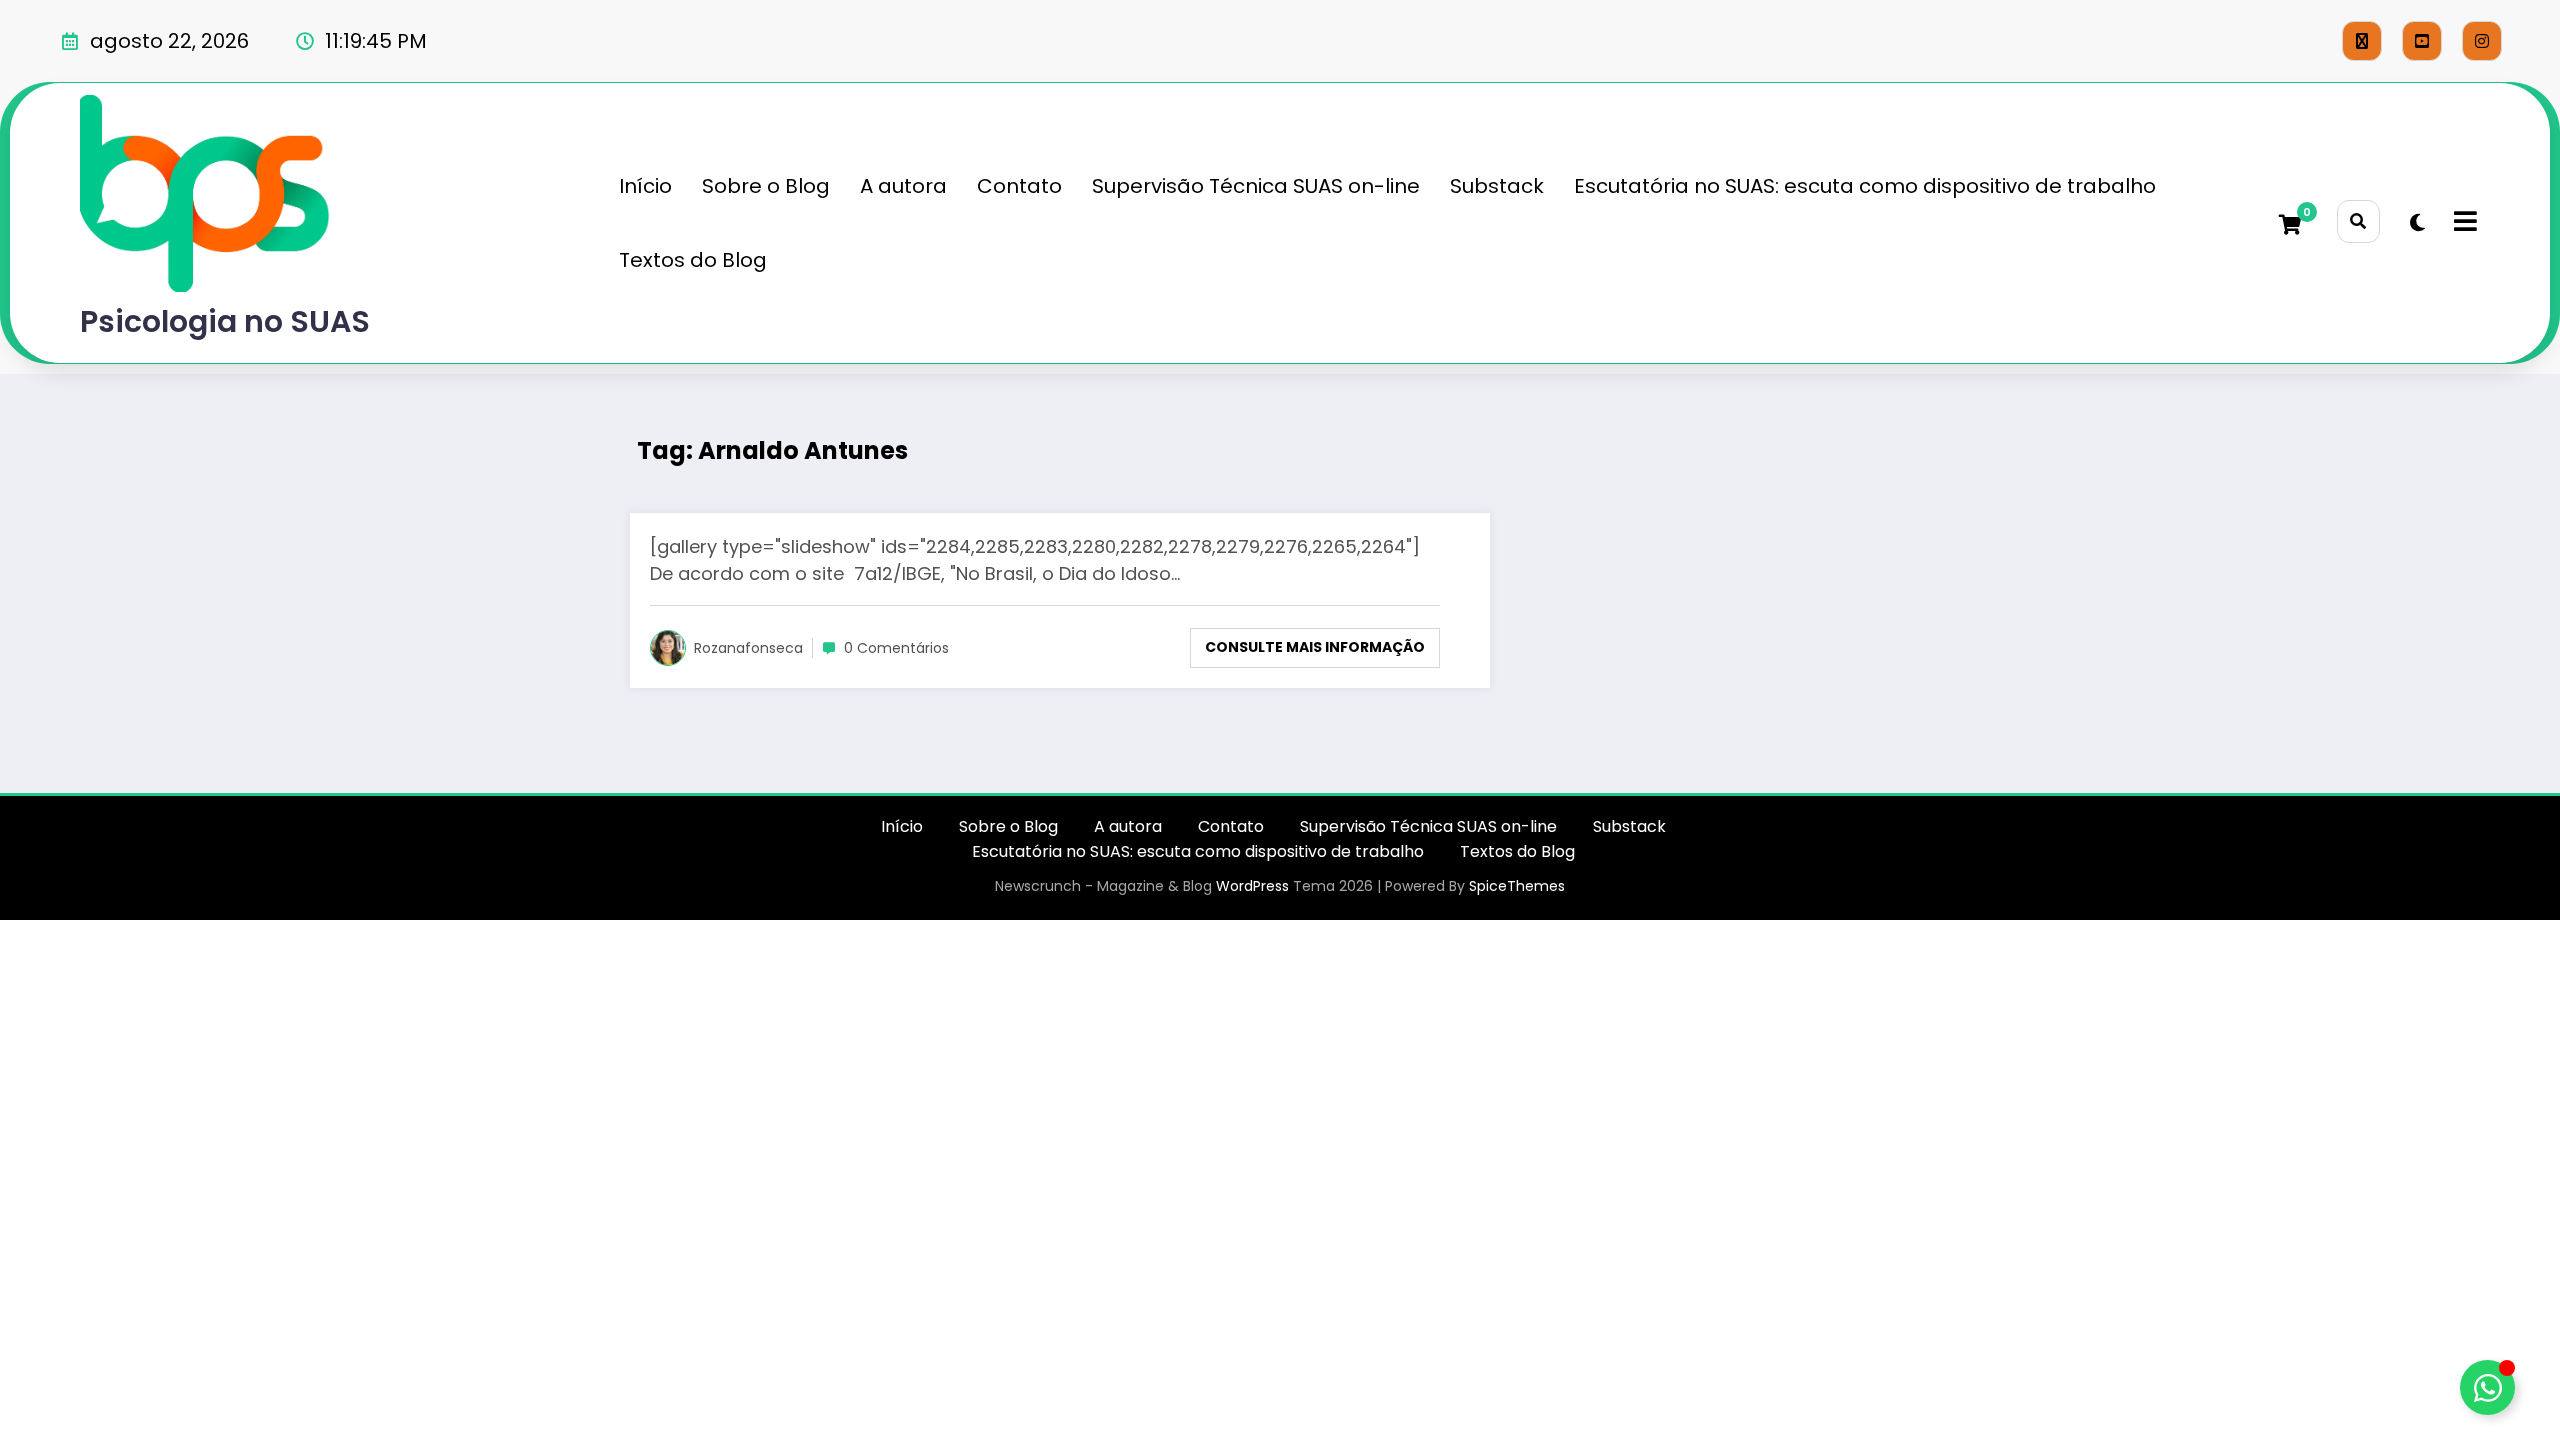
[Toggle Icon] (2463, 223)
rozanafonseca (748, 648)
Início (645, 186)
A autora (903, 186)
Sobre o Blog (766, 186)
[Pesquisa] (2358, 221)
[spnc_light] (2417, 223)
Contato (1019, 186)
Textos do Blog (693, 260)
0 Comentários (896, 648)
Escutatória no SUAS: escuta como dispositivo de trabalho (1865, 186)
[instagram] (2482, 41)
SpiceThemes (1517, 886)
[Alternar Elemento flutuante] (2487, 1387)
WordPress (1252, 886)
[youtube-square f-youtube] (2422, 41)
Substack (1497, 186)
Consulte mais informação (1315, 647)
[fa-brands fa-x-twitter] (2362, 41)
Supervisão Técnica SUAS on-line (1256, 186)
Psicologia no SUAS (225, 321)
